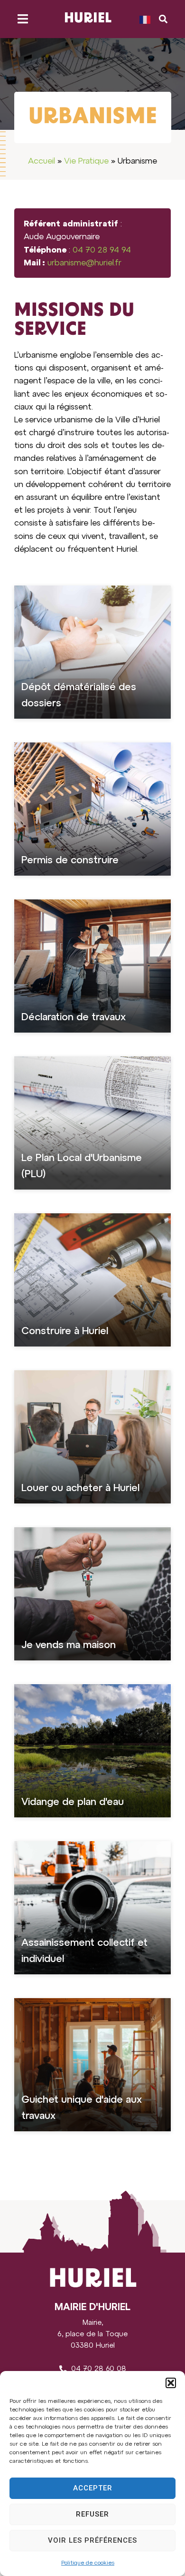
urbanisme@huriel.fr (84, 263)
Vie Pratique (86, 161)
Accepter (93, 2488)
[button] (171, 2383)
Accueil (42, 161)
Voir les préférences (92, 2540)
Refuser (92, 2514)
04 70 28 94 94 (102, 250)
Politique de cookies (88, 2563)
